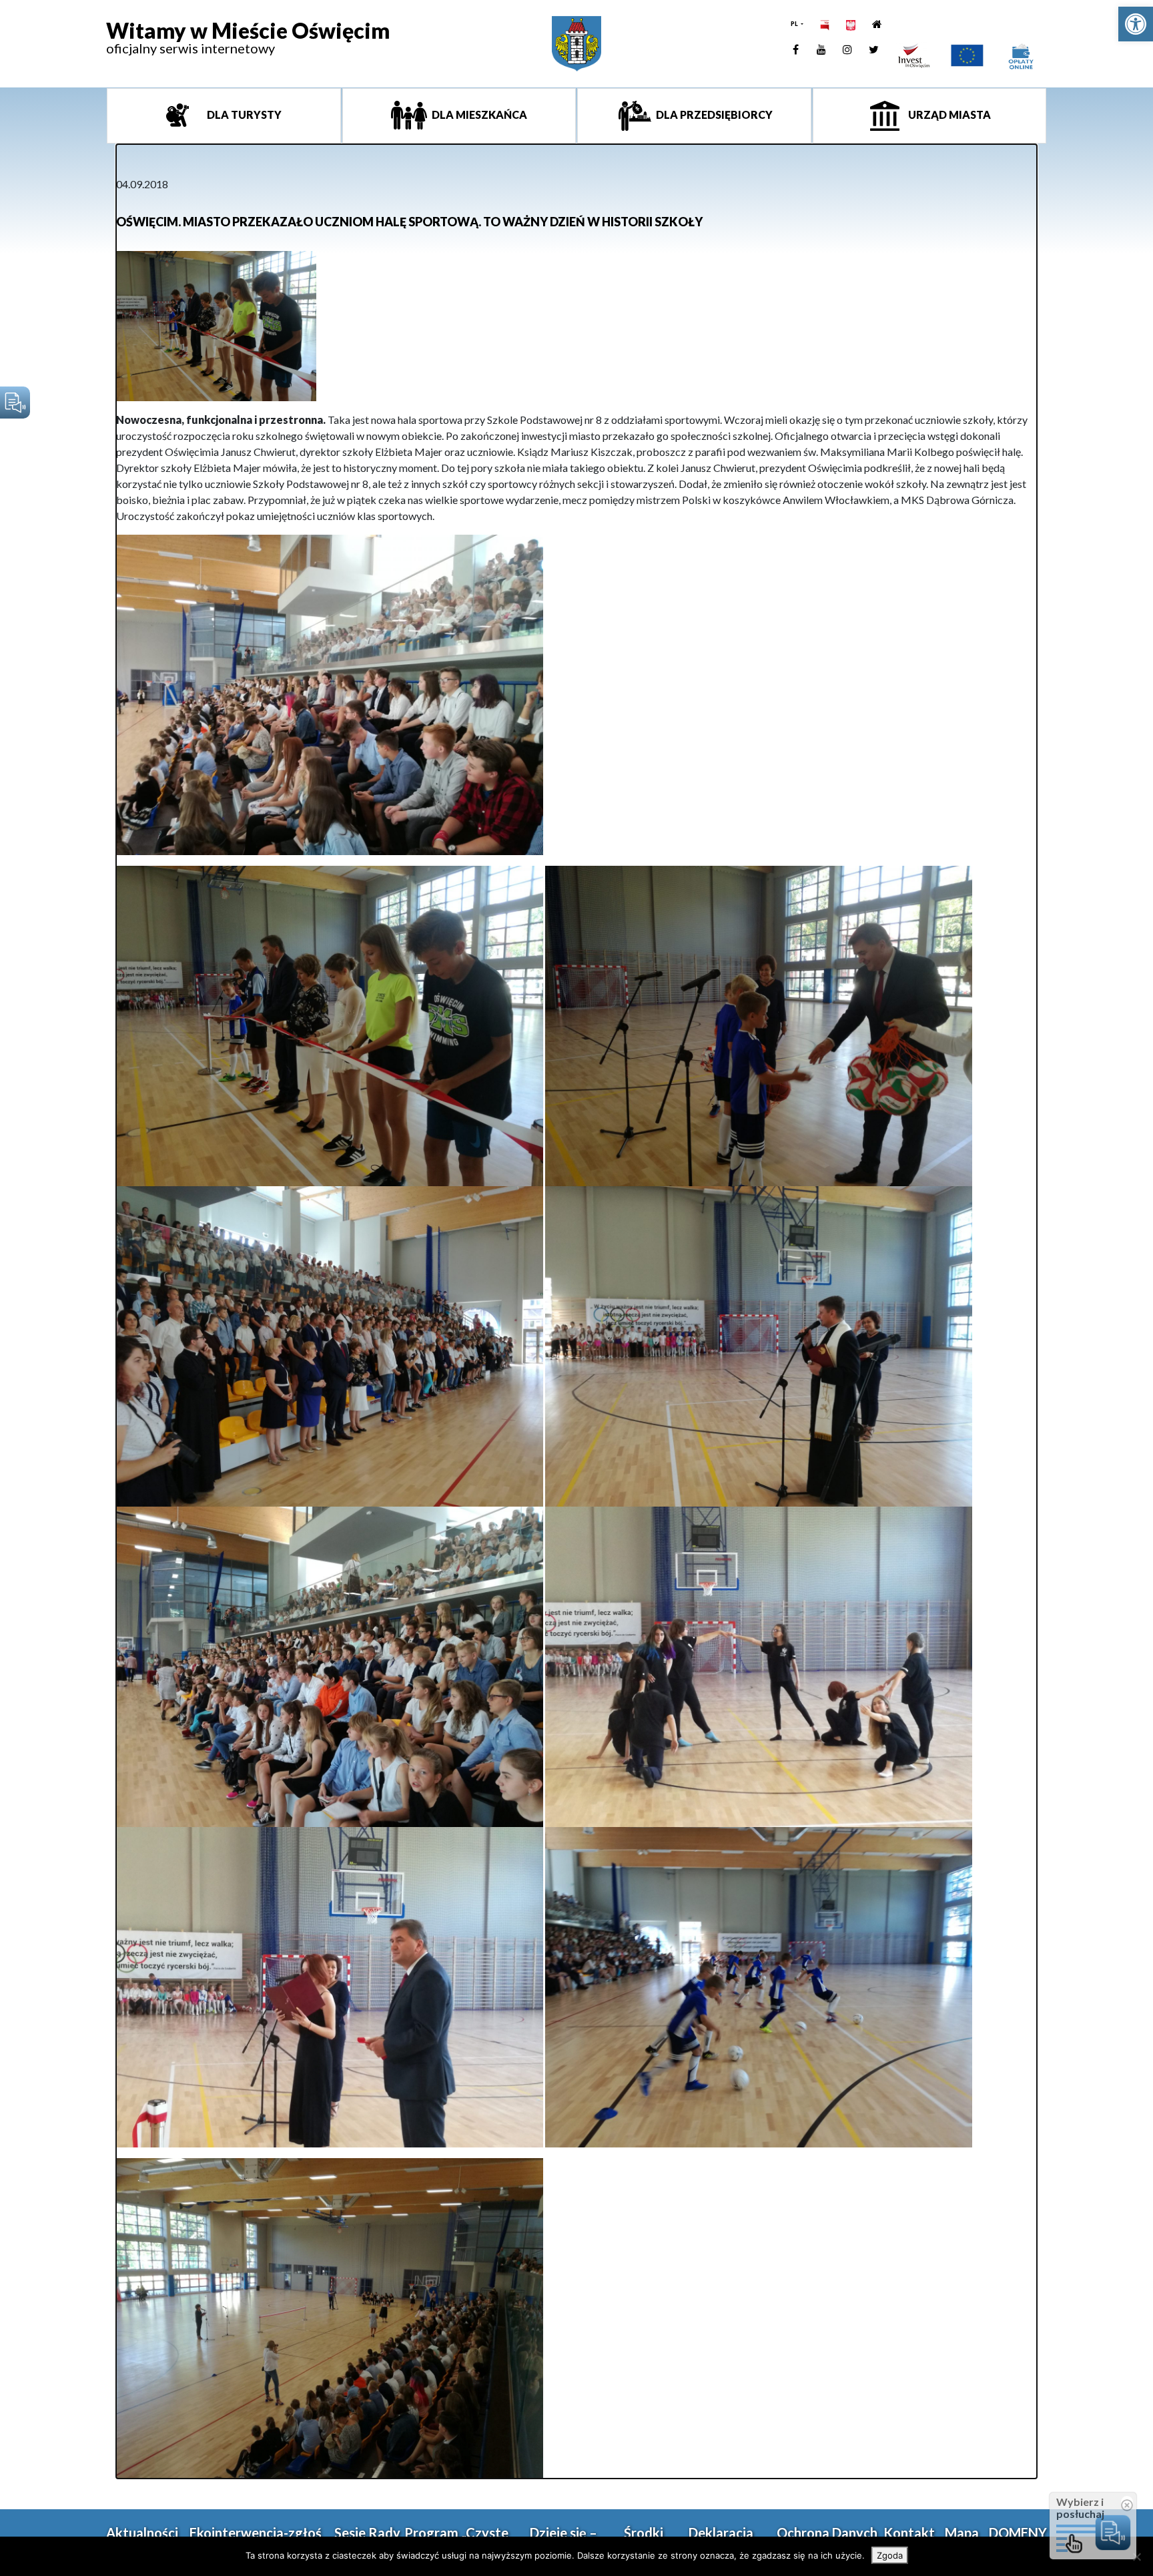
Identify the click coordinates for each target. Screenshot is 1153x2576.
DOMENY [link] (1018, 2533)
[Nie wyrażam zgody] (1136, 2557)
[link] (1136, 24)
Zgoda (890, 2555)
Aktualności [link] (142, 2533)
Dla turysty (243, 114)
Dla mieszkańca (478, 114)
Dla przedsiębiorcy (713, 114)
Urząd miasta (948, 114)
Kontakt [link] (909, 2533)
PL (795, 24)
